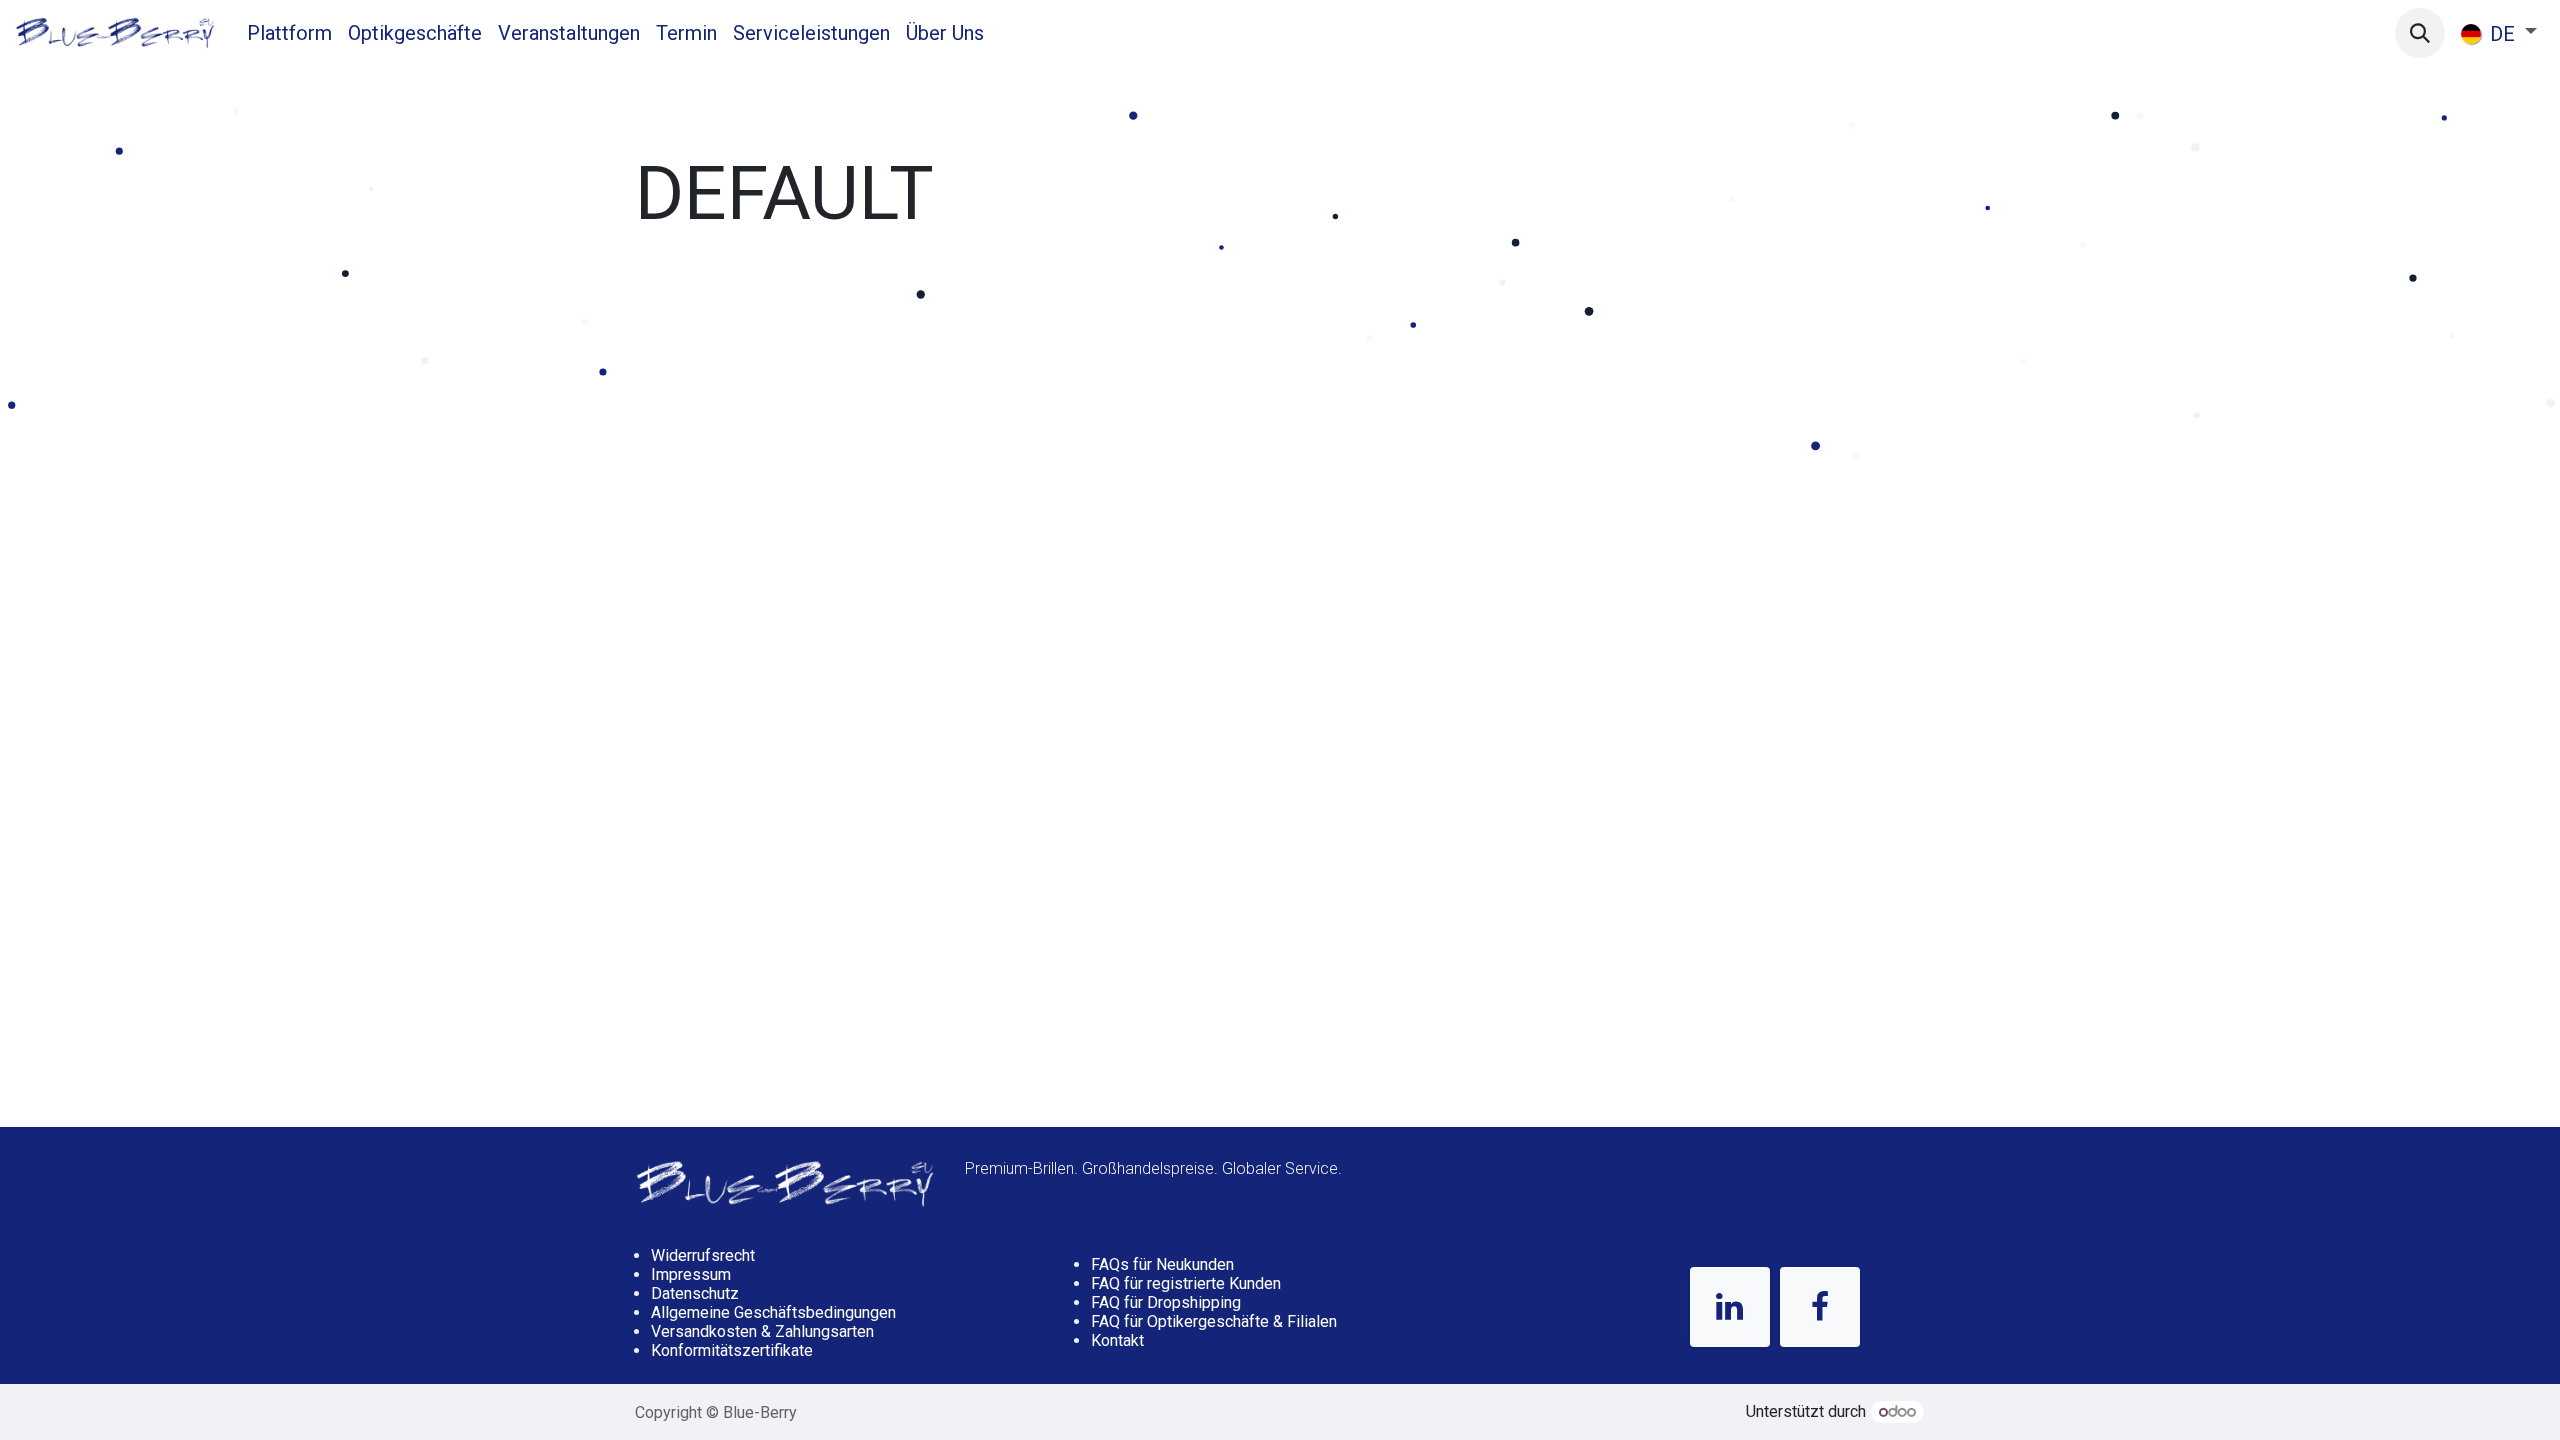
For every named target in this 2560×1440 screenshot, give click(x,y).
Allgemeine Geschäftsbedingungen (773, 1312)
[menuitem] (289, 33)
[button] (2420, 33)
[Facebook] (1820, 1307)
